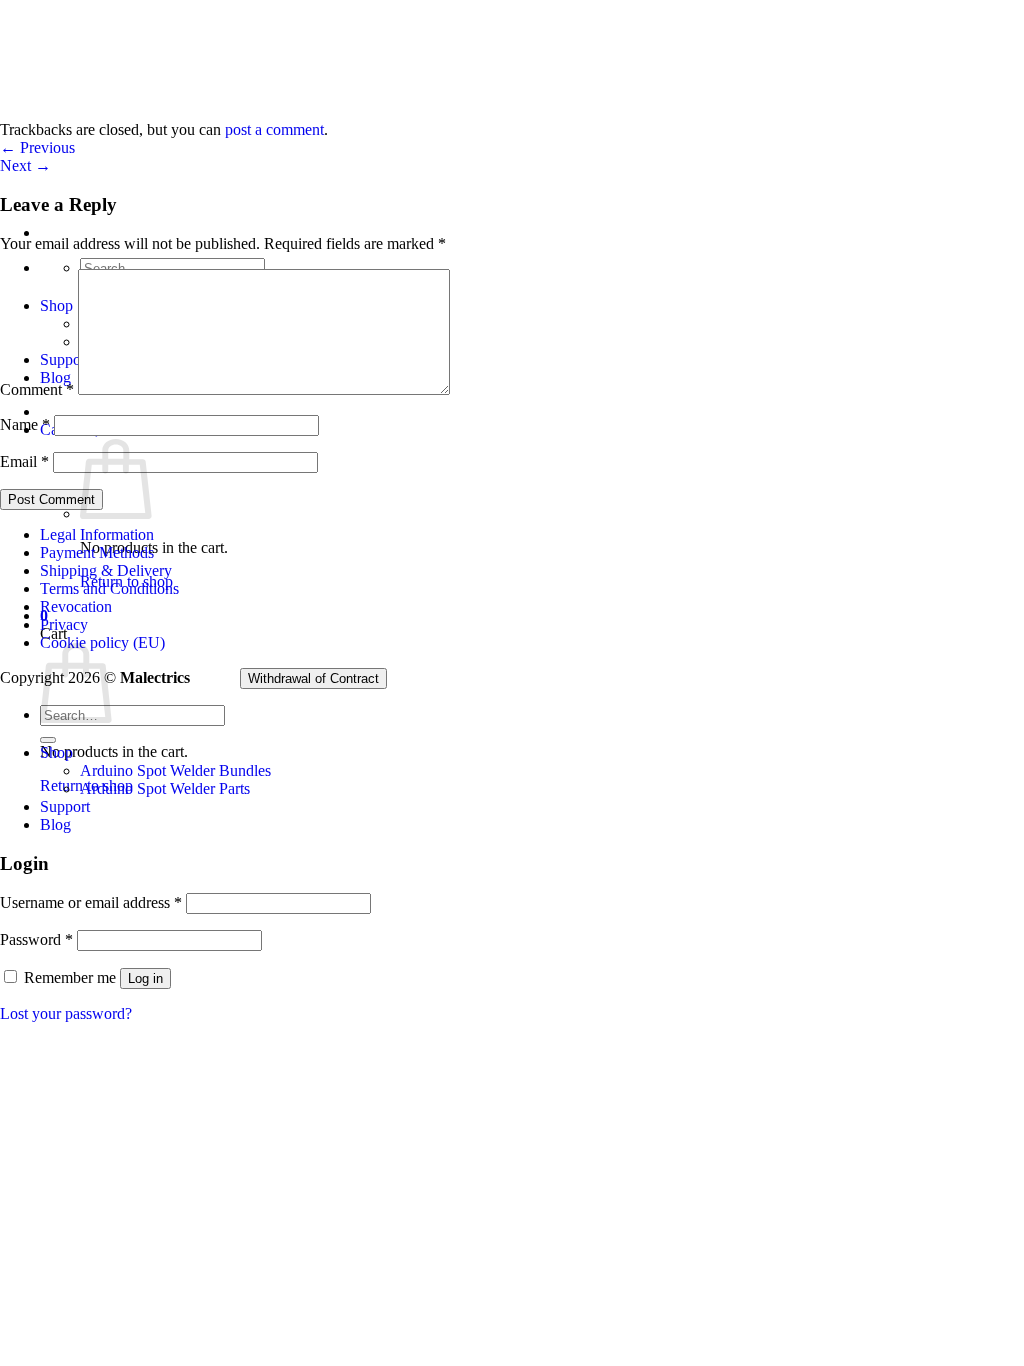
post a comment (274, 129)
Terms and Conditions (109, 588)
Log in (145, 978)
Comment (37, 389)
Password (36, 939)
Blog (55, 824)
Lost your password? (66, 1013)
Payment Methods (97, 552)
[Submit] (48, 740)
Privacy (64, 624)
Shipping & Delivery (106, 570)
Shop (56, 752)
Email (24, 461)
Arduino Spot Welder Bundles (175, 770)
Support (65, 806)
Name (25, 424)
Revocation (76, 606)
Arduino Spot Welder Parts (165, 788)
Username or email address (91, 902)
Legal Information (97, 534)
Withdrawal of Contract (313, 678)
